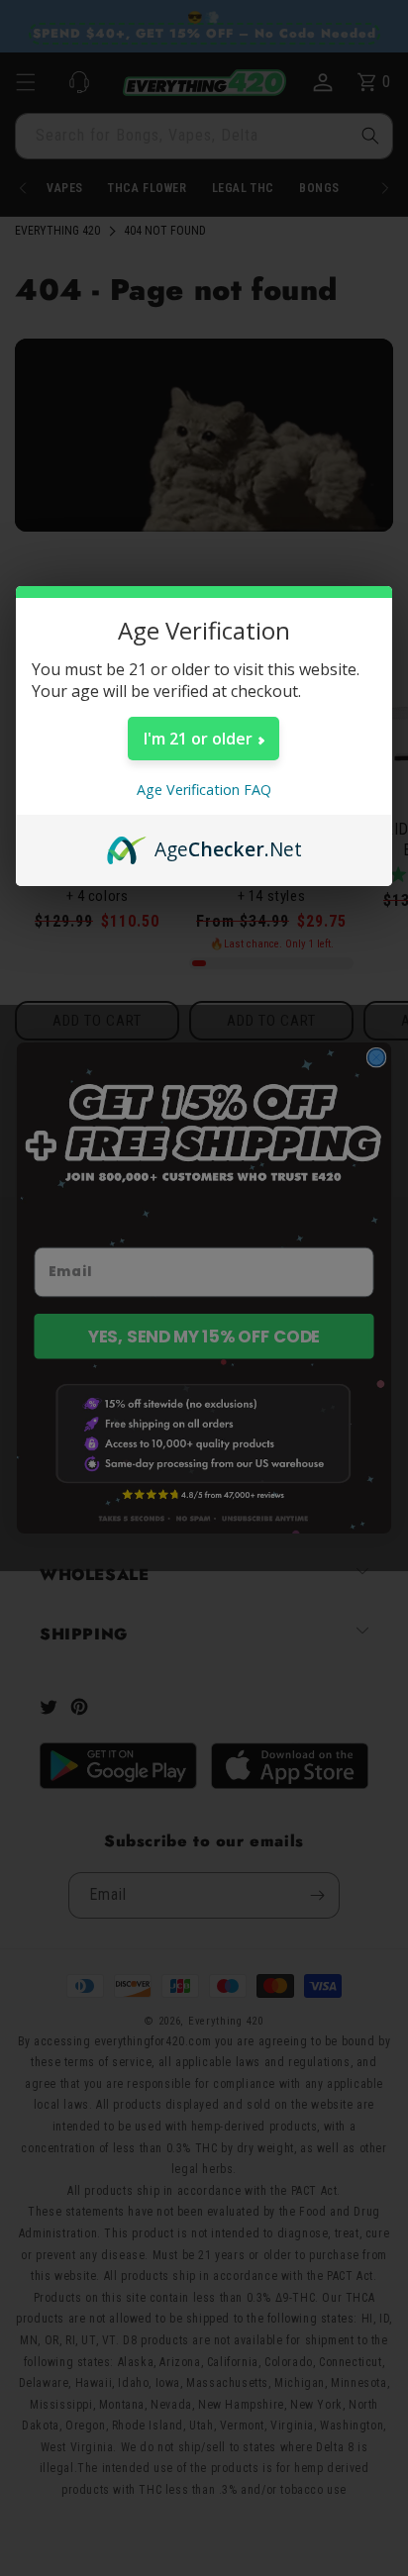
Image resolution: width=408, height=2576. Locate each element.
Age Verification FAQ (204, 790)
